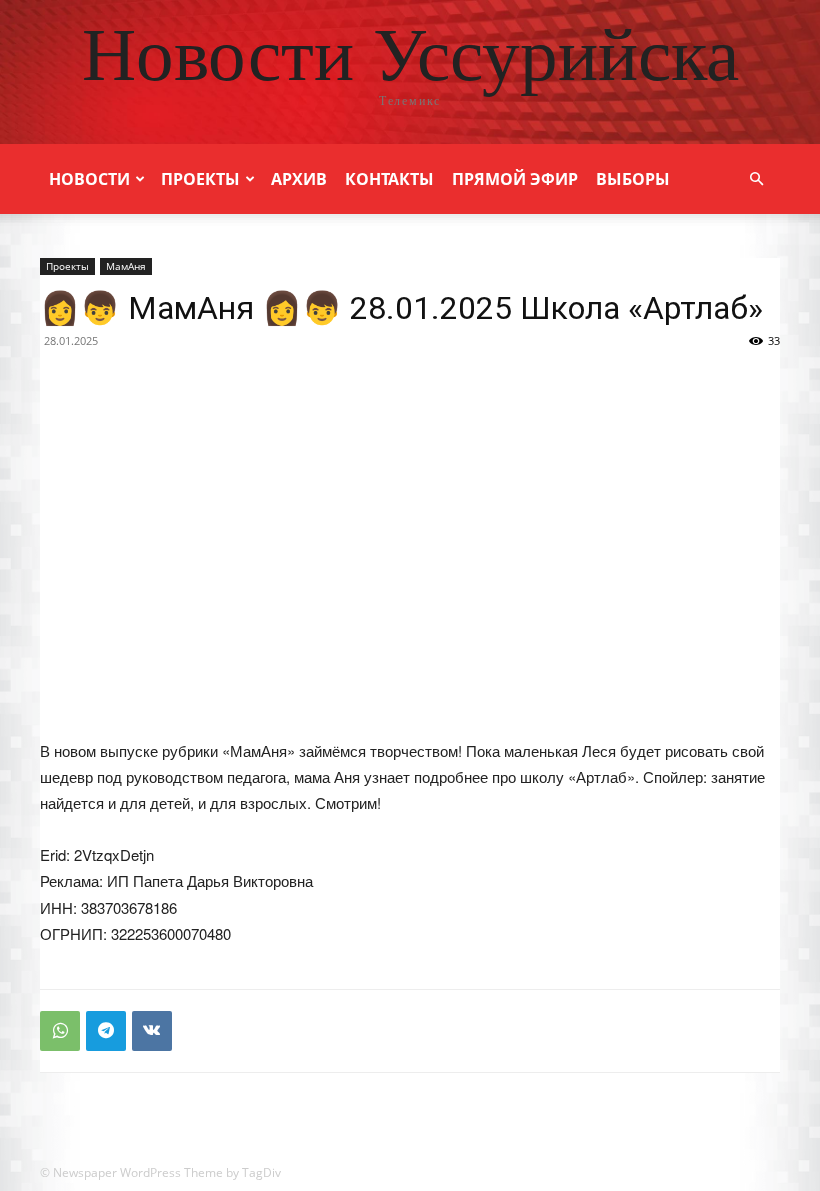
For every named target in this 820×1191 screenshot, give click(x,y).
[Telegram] (106, 1031)
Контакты (389, 179)
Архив (299, 179)
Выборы (633, 179)
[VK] (152, 1031)
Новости (89, 179)
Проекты (200, 179)
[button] (756, 179)
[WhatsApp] (60, 1031)
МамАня (126, 266)
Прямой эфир (515, 179)
